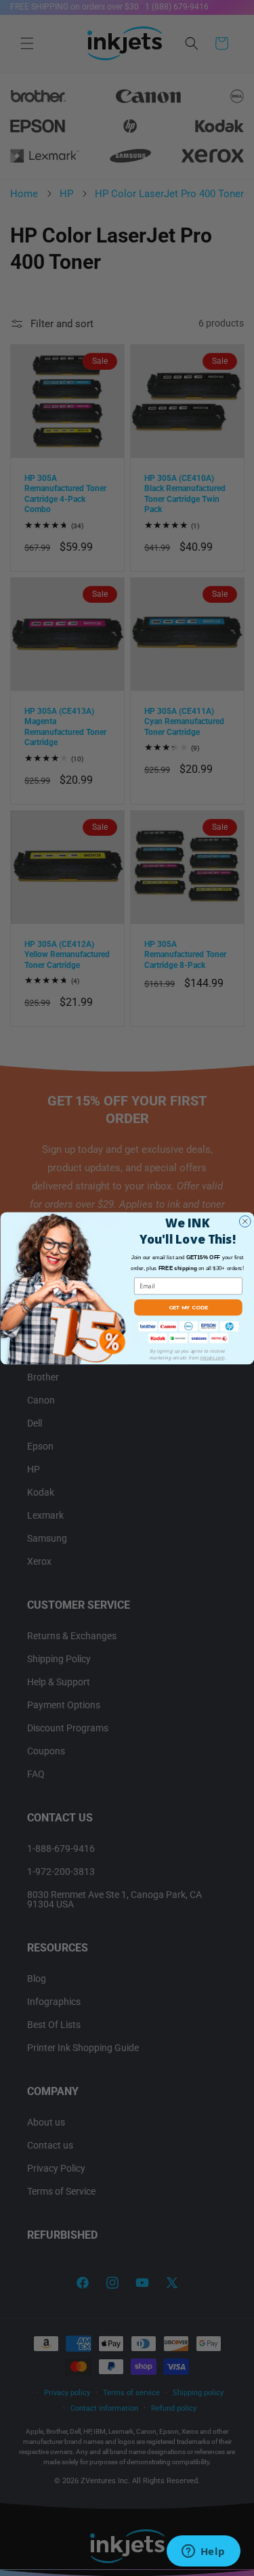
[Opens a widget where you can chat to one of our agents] (203, 2552)
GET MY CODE (188, 1307)
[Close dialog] (245, 1221)
